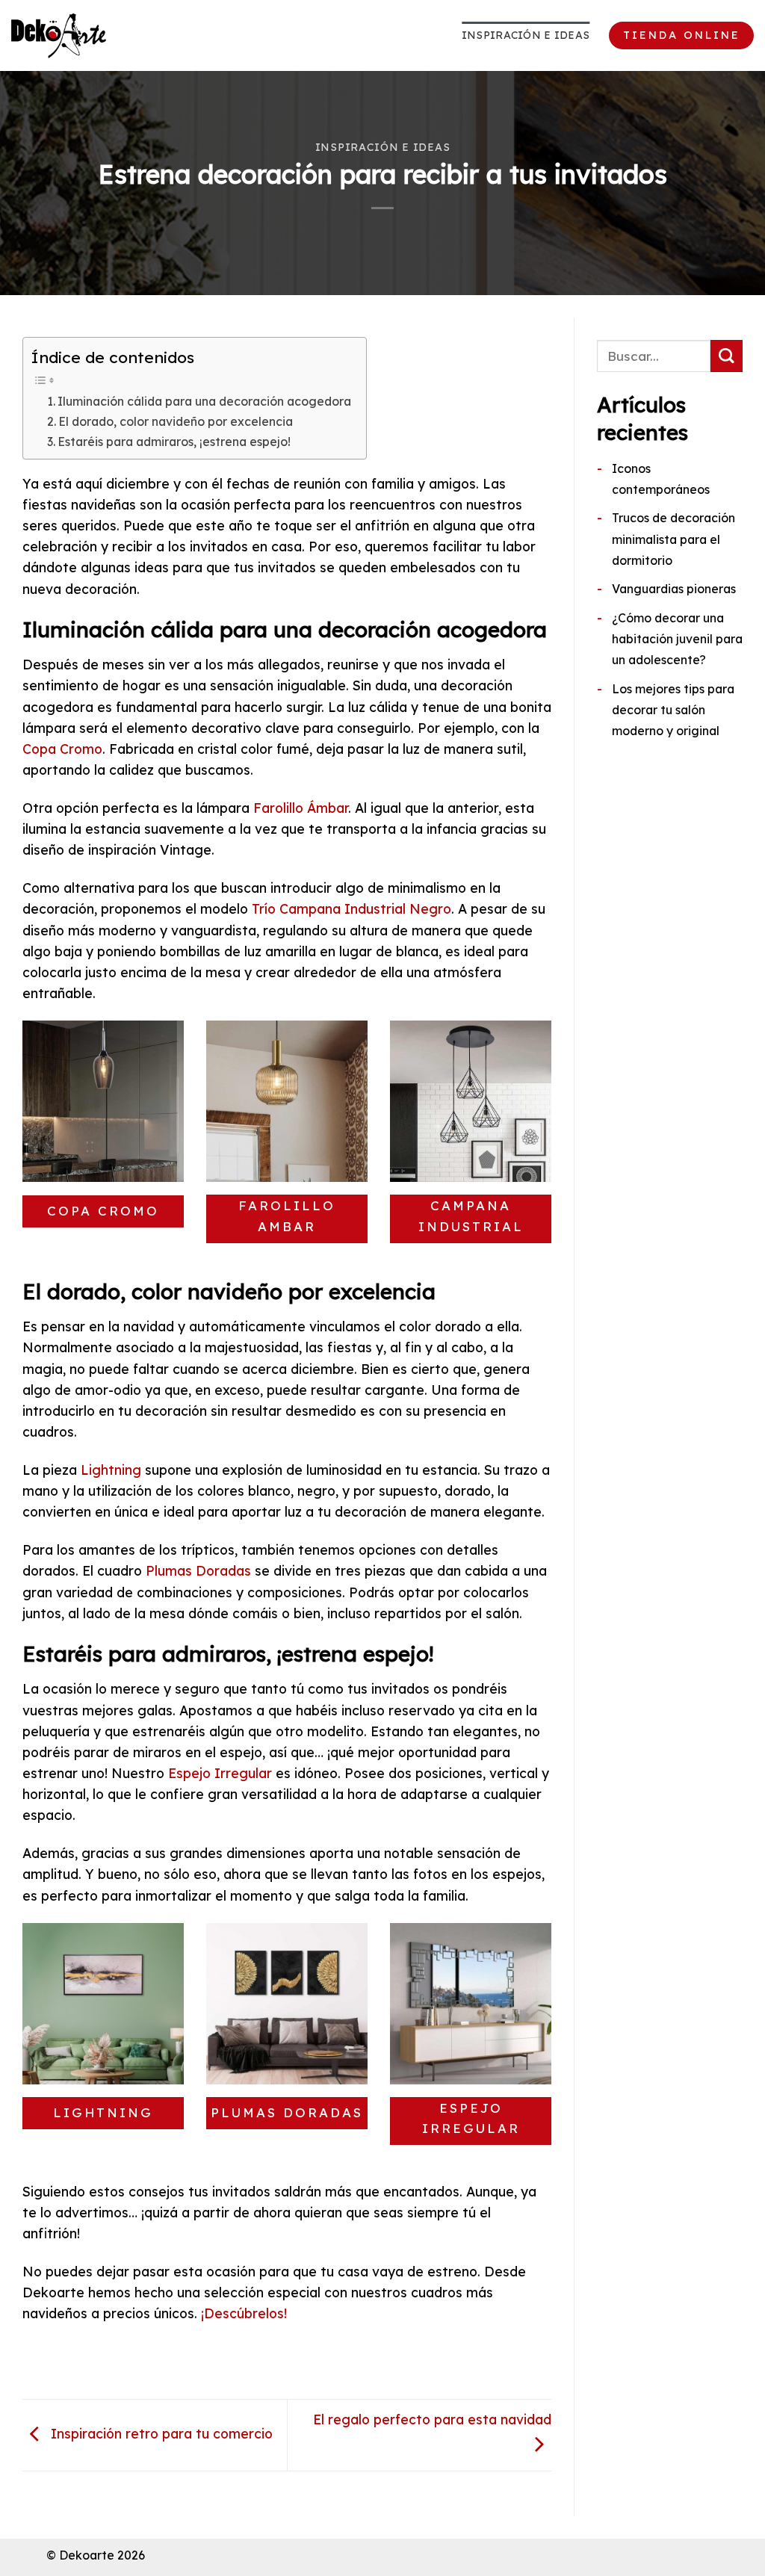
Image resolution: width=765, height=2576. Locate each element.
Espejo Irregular (220, 1773)
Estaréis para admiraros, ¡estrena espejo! (174, 442)
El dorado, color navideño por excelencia (176, 421)
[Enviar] (727, 356)
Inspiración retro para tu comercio (160, 2433)
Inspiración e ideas (526, 35)
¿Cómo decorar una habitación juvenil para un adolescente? (677, 639)
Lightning (111, 1470)
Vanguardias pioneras (674, 589)
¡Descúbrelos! (244, 2313)
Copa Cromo (62, 749)
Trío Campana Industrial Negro (351, 908)
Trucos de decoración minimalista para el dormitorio (673, 539)
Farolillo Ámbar (301, 808)
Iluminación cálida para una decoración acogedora (204, 401)
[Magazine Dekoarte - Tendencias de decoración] (86, 36)
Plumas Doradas (198, 1570)
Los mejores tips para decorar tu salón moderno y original (673, 710)
